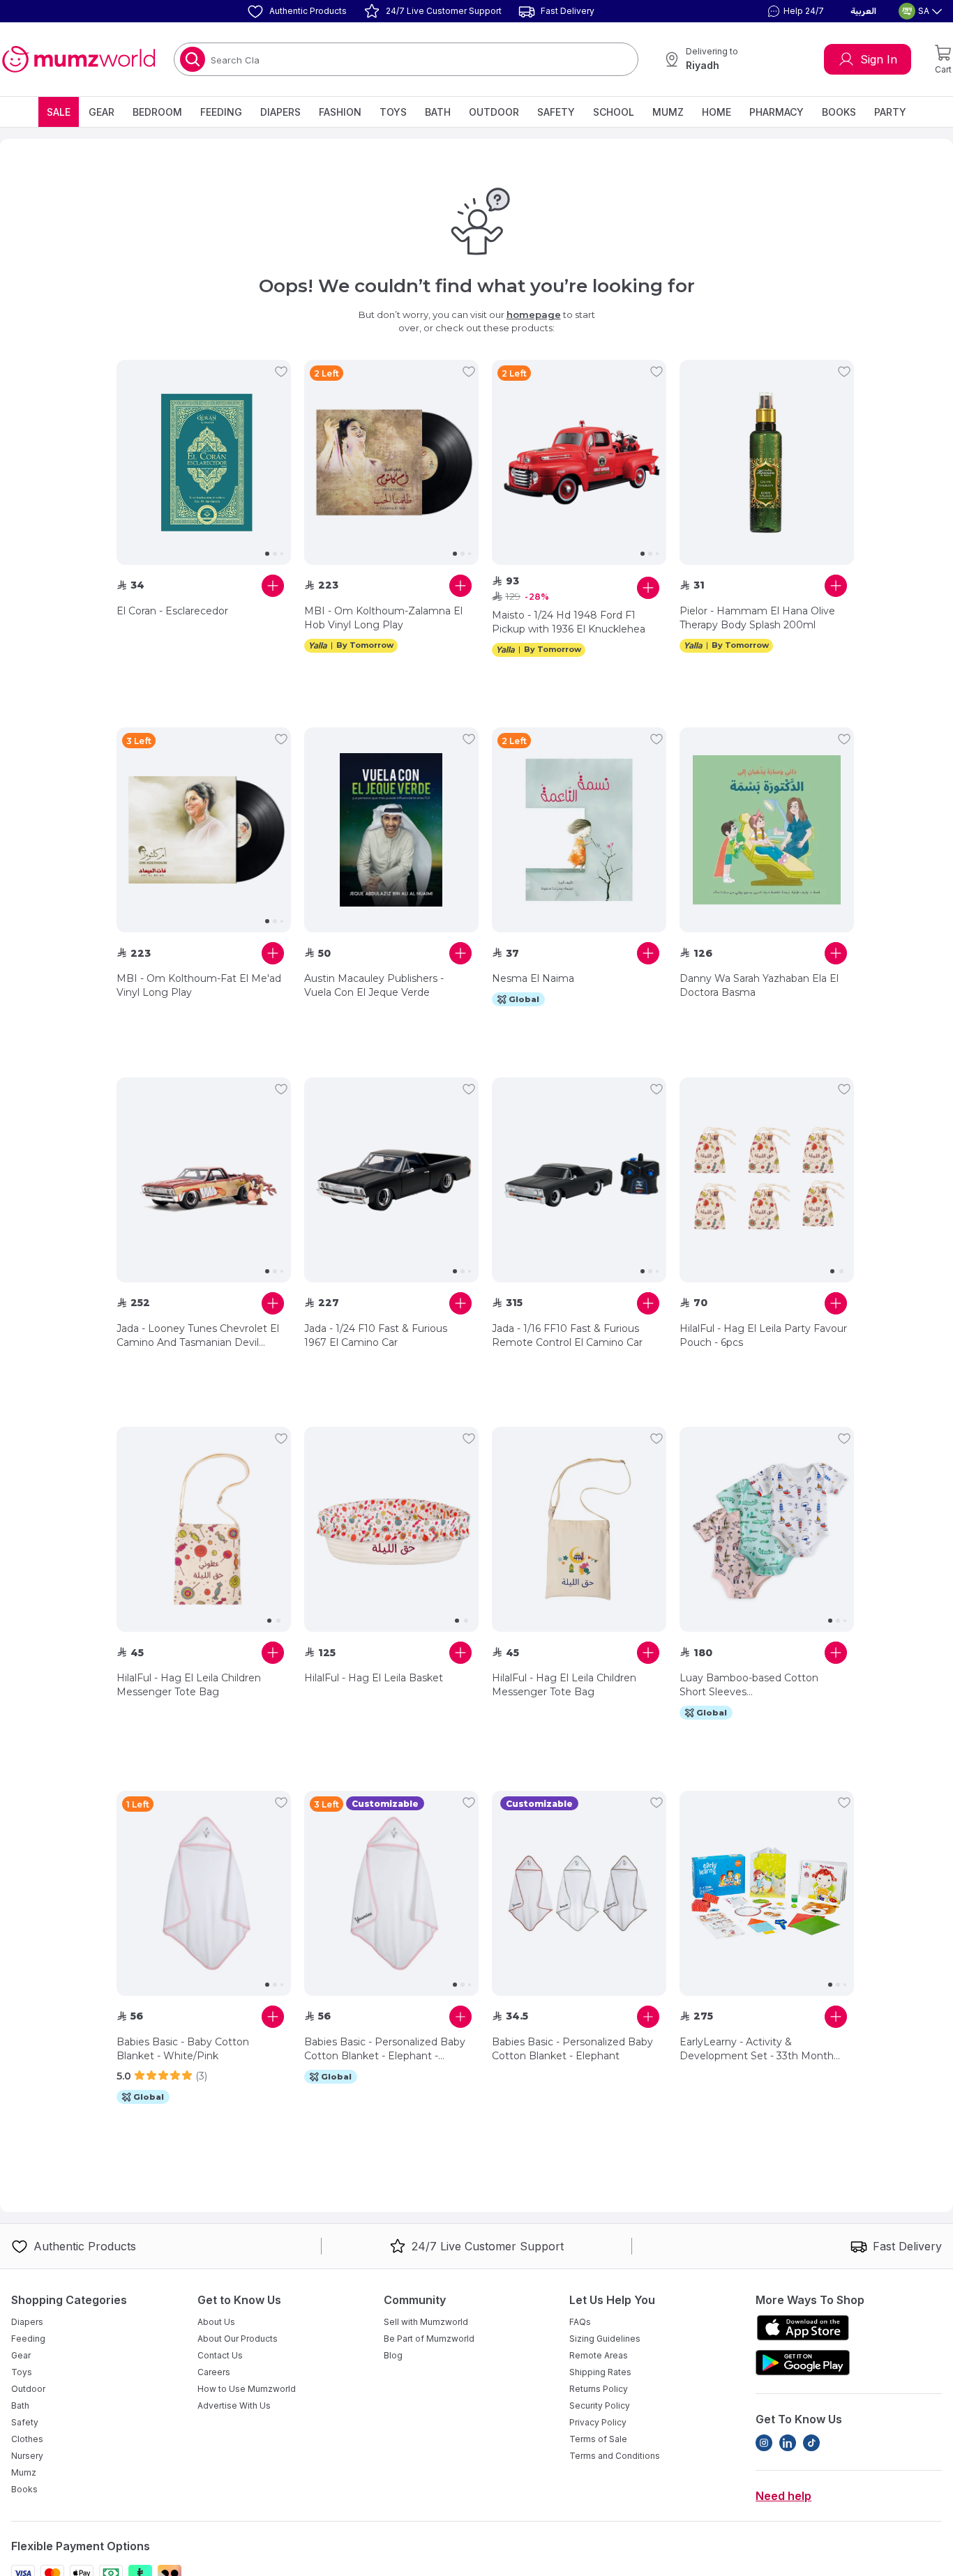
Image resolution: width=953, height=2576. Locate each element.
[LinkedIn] (788, 2443)
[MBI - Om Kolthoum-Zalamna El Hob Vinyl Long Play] (391, 462)
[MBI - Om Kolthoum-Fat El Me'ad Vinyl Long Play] (204, 830)
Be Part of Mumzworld (429, 2339)
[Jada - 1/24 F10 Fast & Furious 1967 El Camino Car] (391, 1180)
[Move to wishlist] (281, 372)
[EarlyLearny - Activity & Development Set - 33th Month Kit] (767, 1893)
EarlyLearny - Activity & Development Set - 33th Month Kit (757, 2049)
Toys (393, 112)
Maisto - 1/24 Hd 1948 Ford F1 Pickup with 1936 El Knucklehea (569, 622)
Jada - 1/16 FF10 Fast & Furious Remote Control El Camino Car (567, 1335)
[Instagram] (764, 2443)
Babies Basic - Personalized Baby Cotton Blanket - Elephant (572, 2049)
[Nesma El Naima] (579, 830)
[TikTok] (811, 2443)
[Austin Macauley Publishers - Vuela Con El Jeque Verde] (391, 830)
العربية (863, 11)
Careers (214, 2372)
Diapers (280, 112)
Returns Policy (599, 2389)
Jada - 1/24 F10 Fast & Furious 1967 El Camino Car (376, 1335)
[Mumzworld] (78, 59)
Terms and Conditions (615, 2456)
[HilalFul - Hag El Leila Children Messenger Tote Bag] (204, 1529)
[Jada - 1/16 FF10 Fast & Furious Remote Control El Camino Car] (579, 1180)
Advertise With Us (234, 2405)
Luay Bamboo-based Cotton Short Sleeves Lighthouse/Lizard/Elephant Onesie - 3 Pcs (749, 1685)
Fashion (340, 112)
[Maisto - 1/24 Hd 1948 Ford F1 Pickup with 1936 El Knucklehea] (579, 462)
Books (839, 112)
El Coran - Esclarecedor (172, 611)
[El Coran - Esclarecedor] (204, 462)
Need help (783, 2496)
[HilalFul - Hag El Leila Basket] (391, 1529)
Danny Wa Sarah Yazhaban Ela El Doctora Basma (759, 985)
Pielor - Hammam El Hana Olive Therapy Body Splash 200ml (757, 618)
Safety (556, 112)
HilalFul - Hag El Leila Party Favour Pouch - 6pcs (763, 1335)
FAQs (580, 2322)
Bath (438, 112)
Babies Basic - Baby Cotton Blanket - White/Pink (183, 2049)
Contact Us (220, 2355)
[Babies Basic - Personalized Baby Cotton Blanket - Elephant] (579, 1893)
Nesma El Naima (533, 978)
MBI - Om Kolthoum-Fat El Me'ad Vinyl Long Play (199, 985)
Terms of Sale (598, 2439)
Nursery (27, 2456)
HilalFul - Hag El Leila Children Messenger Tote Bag (189, 1685)
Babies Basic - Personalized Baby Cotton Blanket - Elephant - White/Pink (385, 2049)
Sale (59, 112)
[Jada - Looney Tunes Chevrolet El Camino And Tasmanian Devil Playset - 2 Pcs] (204, 1180)
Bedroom (157, 112)
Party (890, 112)
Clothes (27, 2439)
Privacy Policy (598, 2422)
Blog (393, 2355)
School (614, 112)
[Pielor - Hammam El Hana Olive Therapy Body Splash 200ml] (767, 462)
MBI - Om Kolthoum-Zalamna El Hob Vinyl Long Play (383, 618)
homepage (534, 315)
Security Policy (600, 2405)
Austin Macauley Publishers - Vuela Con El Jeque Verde (374, 985)
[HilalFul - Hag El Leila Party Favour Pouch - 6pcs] (767, 1180)
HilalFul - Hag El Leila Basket (374, 1678)
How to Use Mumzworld (247, 2389)
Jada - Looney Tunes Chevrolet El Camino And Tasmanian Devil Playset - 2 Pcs (198, 1336)
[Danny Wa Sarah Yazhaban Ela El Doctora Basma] (767, 830)
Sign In (879, 59)
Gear (102, 112)
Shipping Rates (600, 2372)
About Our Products (238, 2339)
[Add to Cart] (273, 586)
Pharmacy (776, 112)
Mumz (668, 112)
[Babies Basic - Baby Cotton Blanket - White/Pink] (204, 1893)
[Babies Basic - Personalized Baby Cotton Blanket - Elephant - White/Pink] (391, 1893)
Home (716, 112)
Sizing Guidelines (605, 2339)
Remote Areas (599, 2355)
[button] (794, 11)
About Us (216, 2322)
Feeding (221, 112)
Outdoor (494, 112)
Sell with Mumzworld (426, 2322)
